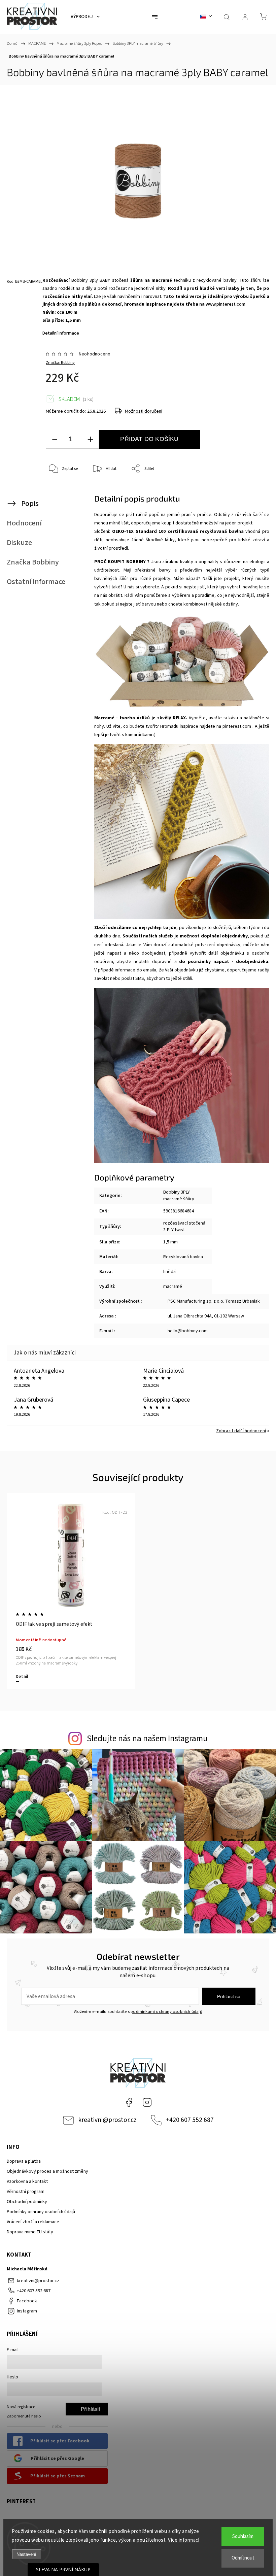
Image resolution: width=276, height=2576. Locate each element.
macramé (173, 1286)
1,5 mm (170, 1242)
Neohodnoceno (95, 354)
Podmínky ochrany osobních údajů (41, 2212)
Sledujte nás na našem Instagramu (147, 1739)
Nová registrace (21, 2407)
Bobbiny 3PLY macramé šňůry (179, 1196)
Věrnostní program (26, 2192)
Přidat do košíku (149, 439)
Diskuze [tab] (19, 543)
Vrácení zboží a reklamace (33, 2222)
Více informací (184, 2540)
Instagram (147, 2102)
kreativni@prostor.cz (107, 2120)
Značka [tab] (33, 562)
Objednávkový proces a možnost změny (47, 2171)
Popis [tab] (30, 504)
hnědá (169, 1272)
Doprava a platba (24, 2161)
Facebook (129, 2102)
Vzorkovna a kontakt (27, 2182)
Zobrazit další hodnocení (241, 1431)
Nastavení (26, 2554)
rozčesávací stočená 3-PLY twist (184, 1227)
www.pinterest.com (226, 304)
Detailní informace (61, 333)
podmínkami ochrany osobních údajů (166, 2012)
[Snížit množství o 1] (55, 439)
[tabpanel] (71, 1591)
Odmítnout (243, 2558)
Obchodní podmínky (27, 2202)
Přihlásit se (229, 1996)
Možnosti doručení (144, 411)
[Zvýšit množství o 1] (90, 439)
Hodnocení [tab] (24, 523)
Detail (22, 1677)
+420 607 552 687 (190, 2120)
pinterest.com (237, 726)
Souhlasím (243, 2536)
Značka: (60, 363)
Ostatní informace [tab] (36, 582)
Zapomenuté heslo (24, 2416)
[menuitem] (85, 17)
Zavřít (252, 491)
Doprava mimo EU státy (30, 2232)
